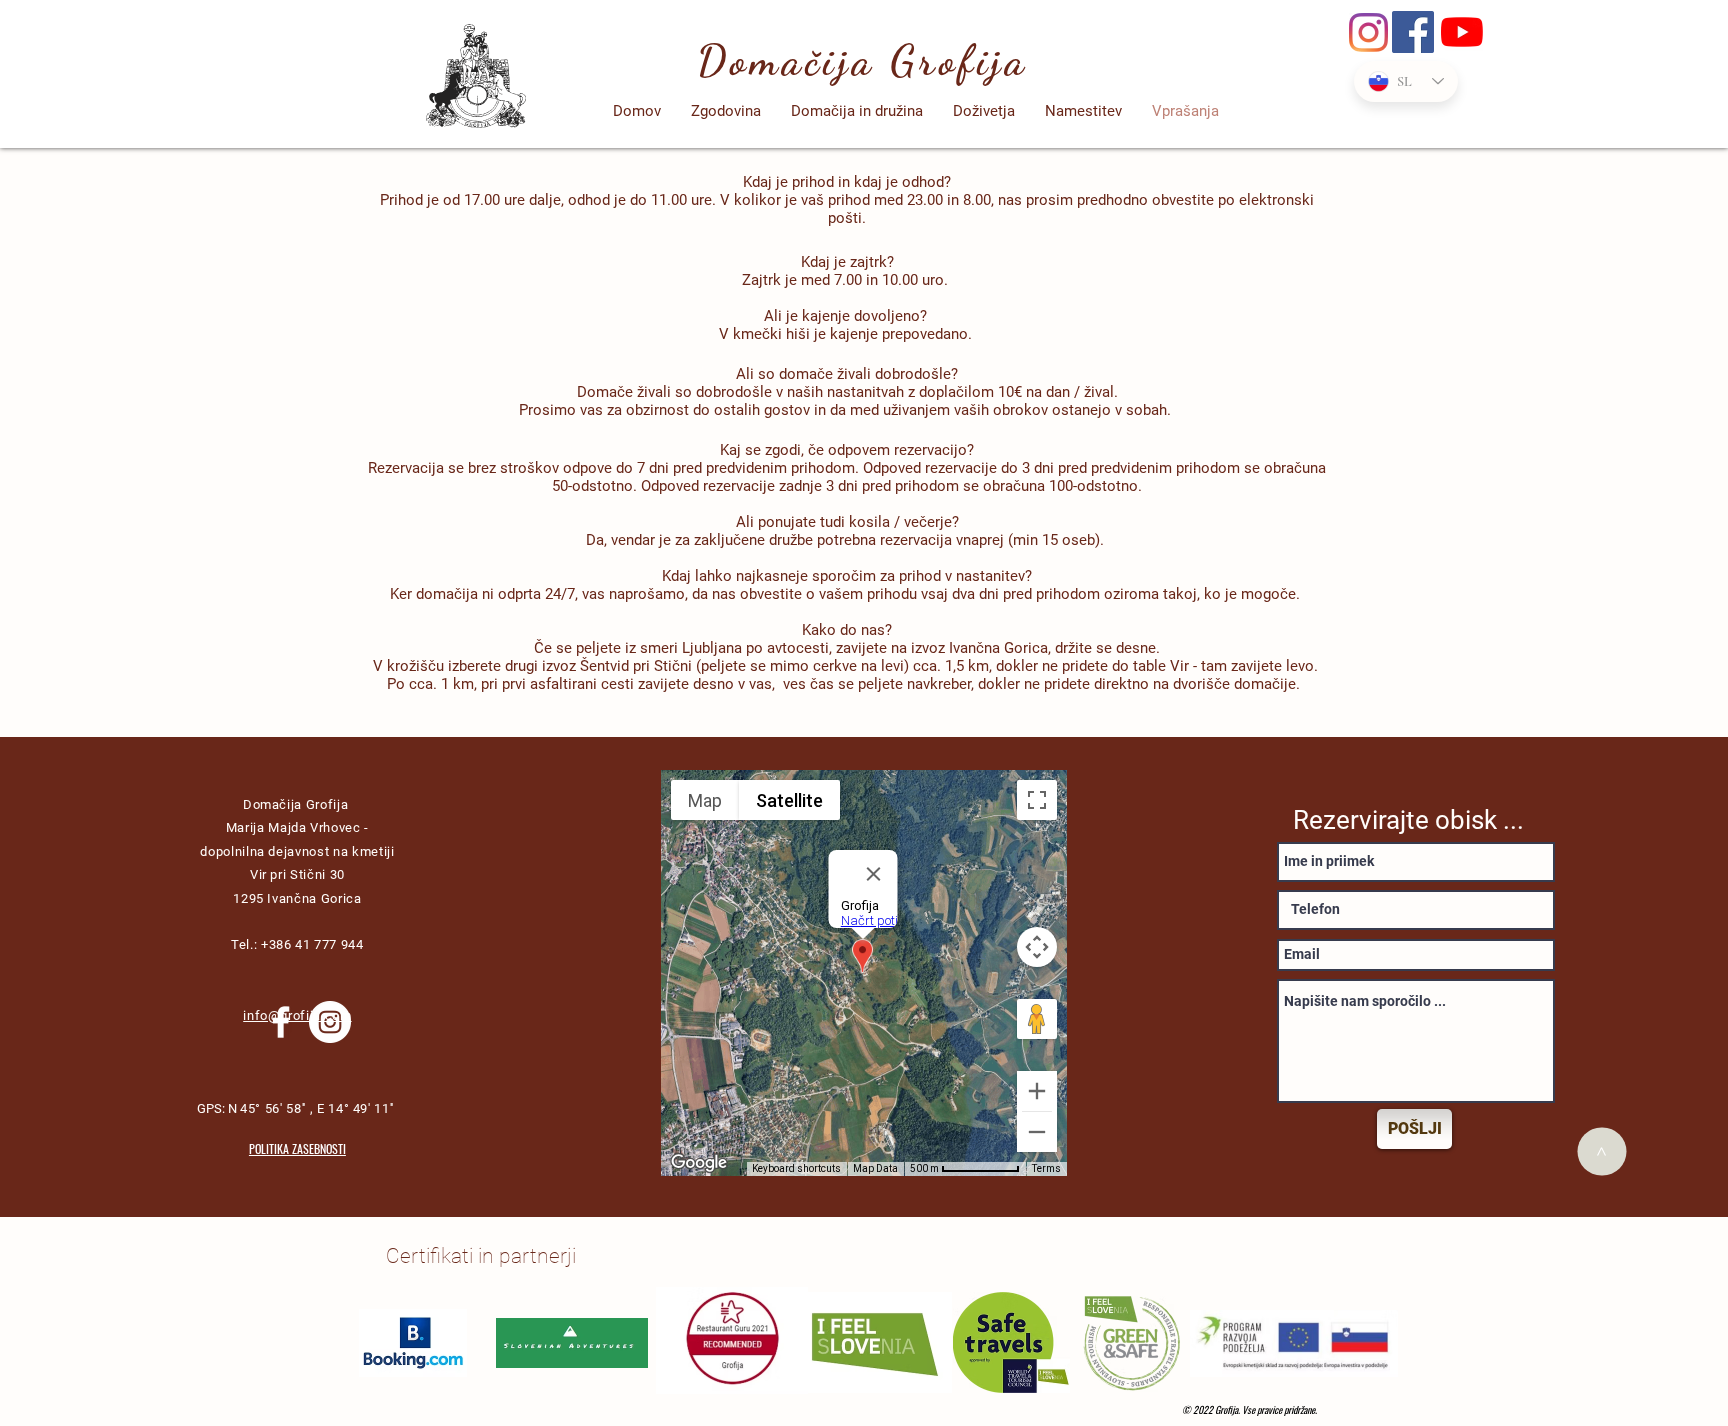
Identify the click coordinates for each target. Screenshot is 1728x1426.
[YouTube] (1462, 32)
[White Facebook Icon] (281, 1022)
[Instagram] (1368, 32)
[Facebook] (1413, 32)
